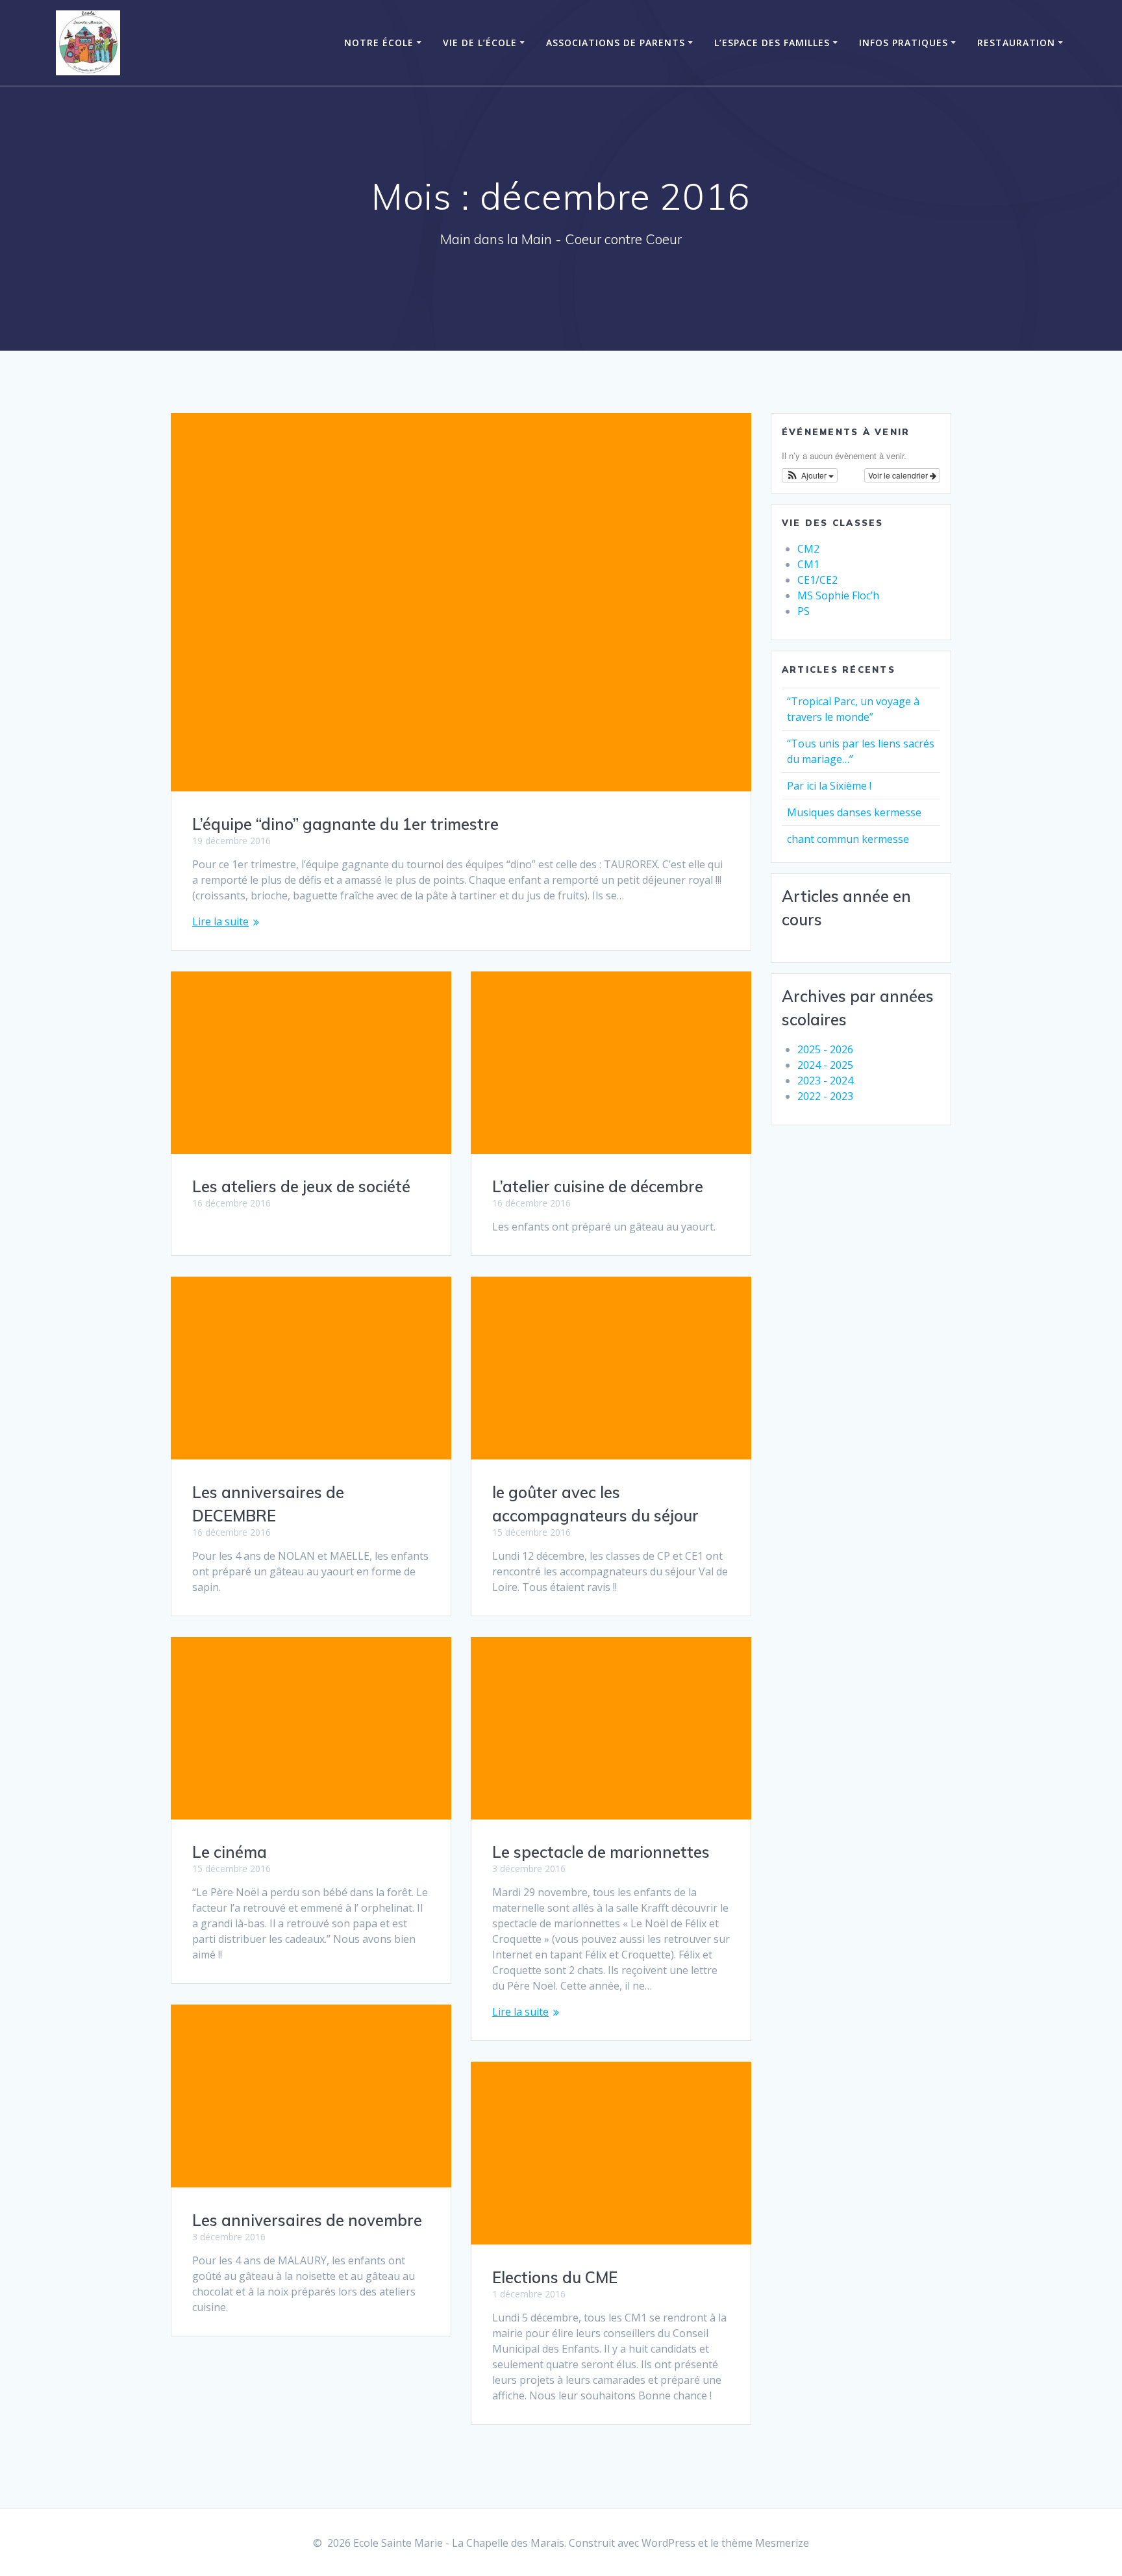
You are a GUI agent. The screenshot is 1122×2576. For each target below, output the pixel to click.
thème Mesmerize (765, 2543)
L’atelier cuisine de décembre (598, 1186)
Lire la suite (220, 921)
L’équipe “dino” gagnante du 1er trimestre (345, 824)
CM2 (808, 549)
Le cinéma (230, 1852)
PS (804, 611)
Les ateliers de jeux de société (301, 1186)
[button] (810, 475)
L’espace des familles (772, 43)
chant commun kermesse (848, 839)
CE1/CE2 (817, 580)
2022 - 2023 (825, 1096)
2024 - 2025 (825, 1065)
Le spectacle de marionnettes (601, 1852)
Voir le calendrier (899, 475)
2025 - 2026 (825, 1049)
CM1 (808, 564)
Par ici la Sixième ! (829, 786)
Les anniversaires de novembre (307, 2220)
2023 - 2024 (825, 1081)
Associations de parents (616, 43)
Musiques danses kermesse (854, 812)
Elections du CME (555, 2277)
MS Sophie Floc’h (838, 595)
